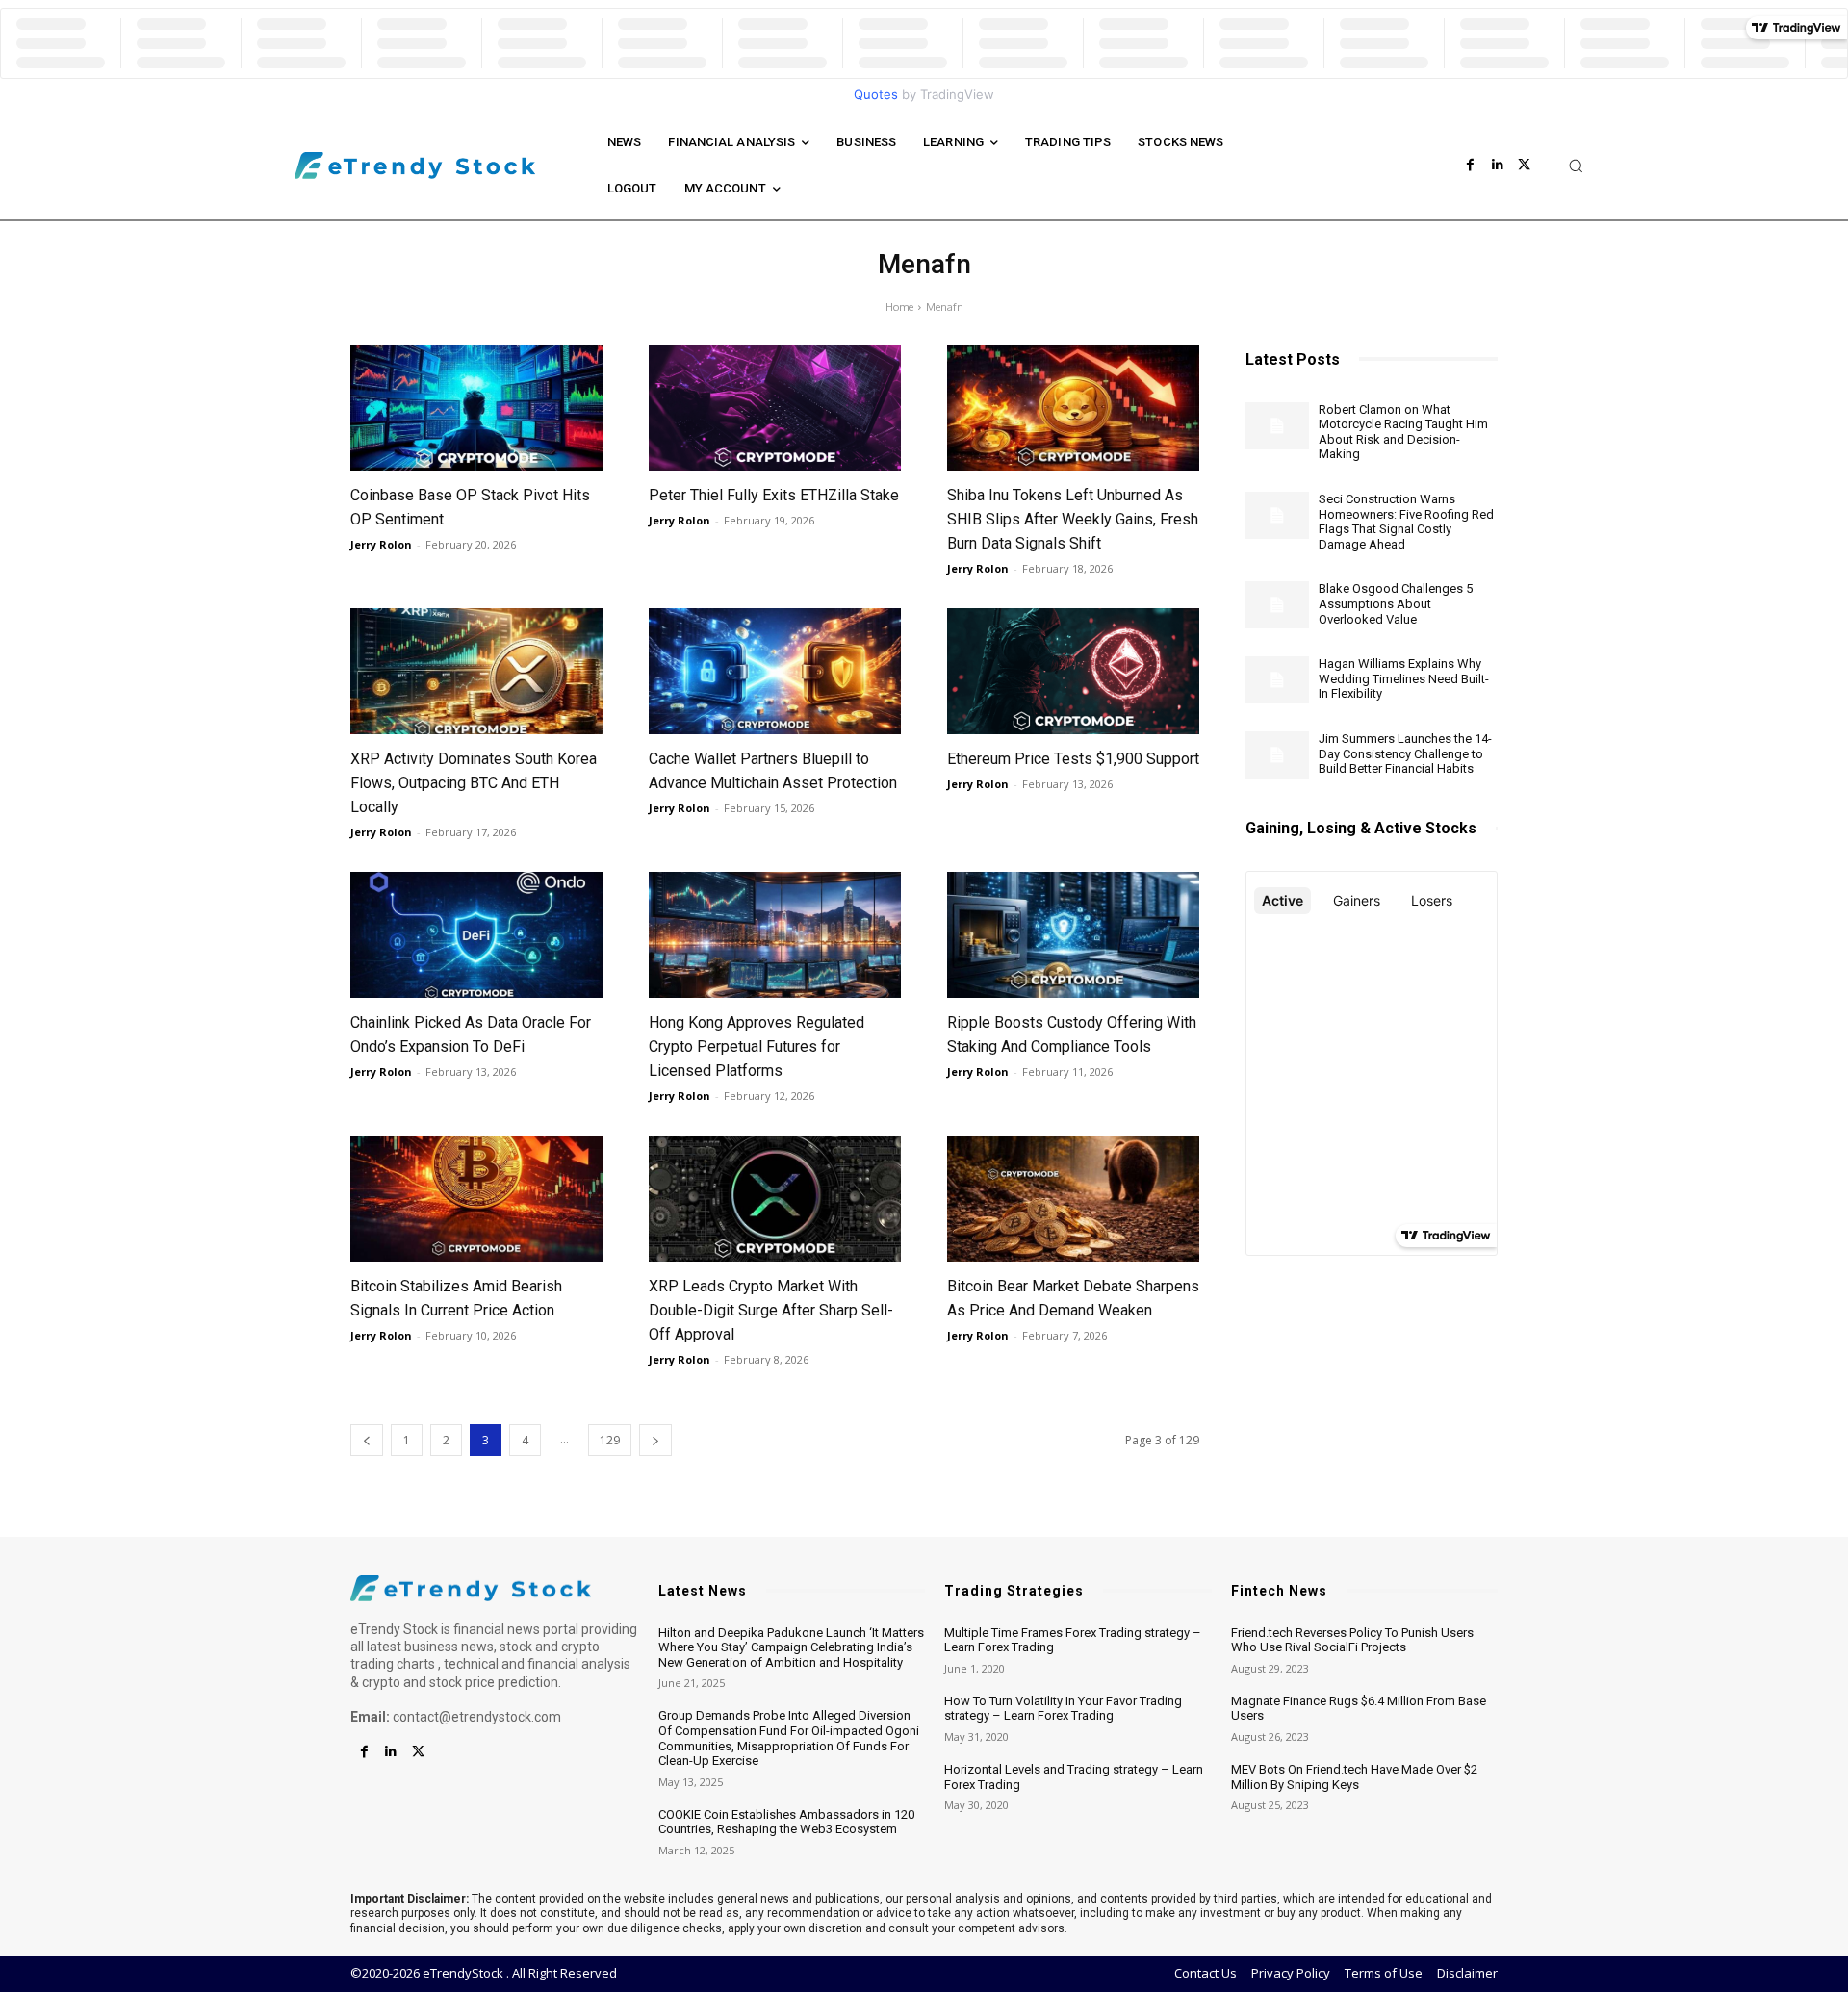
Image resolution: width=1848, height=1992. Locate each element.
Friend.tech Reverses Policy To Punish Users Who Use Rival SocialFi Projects (1352, 1640)
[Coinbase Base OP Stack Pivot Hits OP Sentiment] (476, 408)
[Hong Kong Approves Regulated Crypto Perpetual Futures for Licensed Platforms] (775, 935)
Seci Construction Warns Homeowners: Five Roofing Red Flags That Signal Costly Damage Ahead (1406, 522)
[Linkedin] (1498, 166)
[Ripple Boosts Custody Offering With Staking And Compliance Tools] (1073, 935)
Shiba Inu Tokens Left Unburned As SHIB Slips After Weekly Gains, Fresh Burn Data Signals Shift (1073, 519)
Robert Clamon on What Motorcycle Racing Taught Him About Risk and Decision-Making (1403, 432)
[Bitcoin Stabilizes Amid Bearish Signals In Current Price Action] (476, 1199)
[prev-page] (367, 1440)
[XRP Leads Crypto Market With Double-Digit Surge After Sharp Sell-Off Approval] (775, 1199)
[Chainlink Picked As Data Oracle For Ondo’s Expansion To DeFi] (476, 935)
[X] (1525, 166)
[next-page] (655, 1440)
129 (610, 1440)
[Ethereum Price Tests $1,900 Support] (1073, 671)
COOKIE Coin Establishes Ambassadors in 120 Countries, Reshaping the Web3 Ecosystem (786, 1822)
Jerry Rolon (381, 544)
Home (899, 307)
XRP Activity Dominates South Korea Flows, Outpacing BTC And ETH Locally (474, 783)
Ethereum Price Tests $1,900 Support (1073, 759)
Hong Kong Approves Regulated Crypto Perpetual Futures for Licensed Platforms (757, 1047)
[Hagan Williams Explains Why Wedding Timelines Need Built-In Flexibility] (1277, 680)
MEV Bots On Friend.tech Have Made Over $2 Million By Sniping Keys (1354, 1777)
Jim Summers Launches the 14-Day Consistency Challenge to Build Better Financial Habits (1405, 753)
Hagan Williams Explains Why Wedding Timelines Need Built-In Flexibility (1404, 678)
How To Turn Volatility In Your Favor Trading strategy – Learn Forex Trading (1063, 1709)
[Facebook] (1471, 166)
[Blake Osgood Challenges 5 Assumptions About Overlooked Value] (1277, 605)
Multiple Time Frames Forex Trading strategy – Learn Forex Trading (1073, 1640)
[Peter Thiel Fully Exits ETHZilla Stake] (775, 408)
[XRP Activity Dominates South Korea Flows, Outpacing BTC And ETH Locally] (476, 671)
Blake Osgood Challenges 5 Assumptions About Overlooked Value (1396, 603)
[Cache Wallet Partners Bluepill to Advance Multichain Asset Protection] (775, 671)
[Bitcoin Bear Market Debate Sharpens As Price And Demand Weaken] (1073, 1199)
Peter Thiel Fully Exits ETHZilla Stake (774, 495)
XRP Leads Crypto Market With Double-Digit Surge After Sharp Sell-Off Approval (771, 1310)
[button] (1576, 166)
